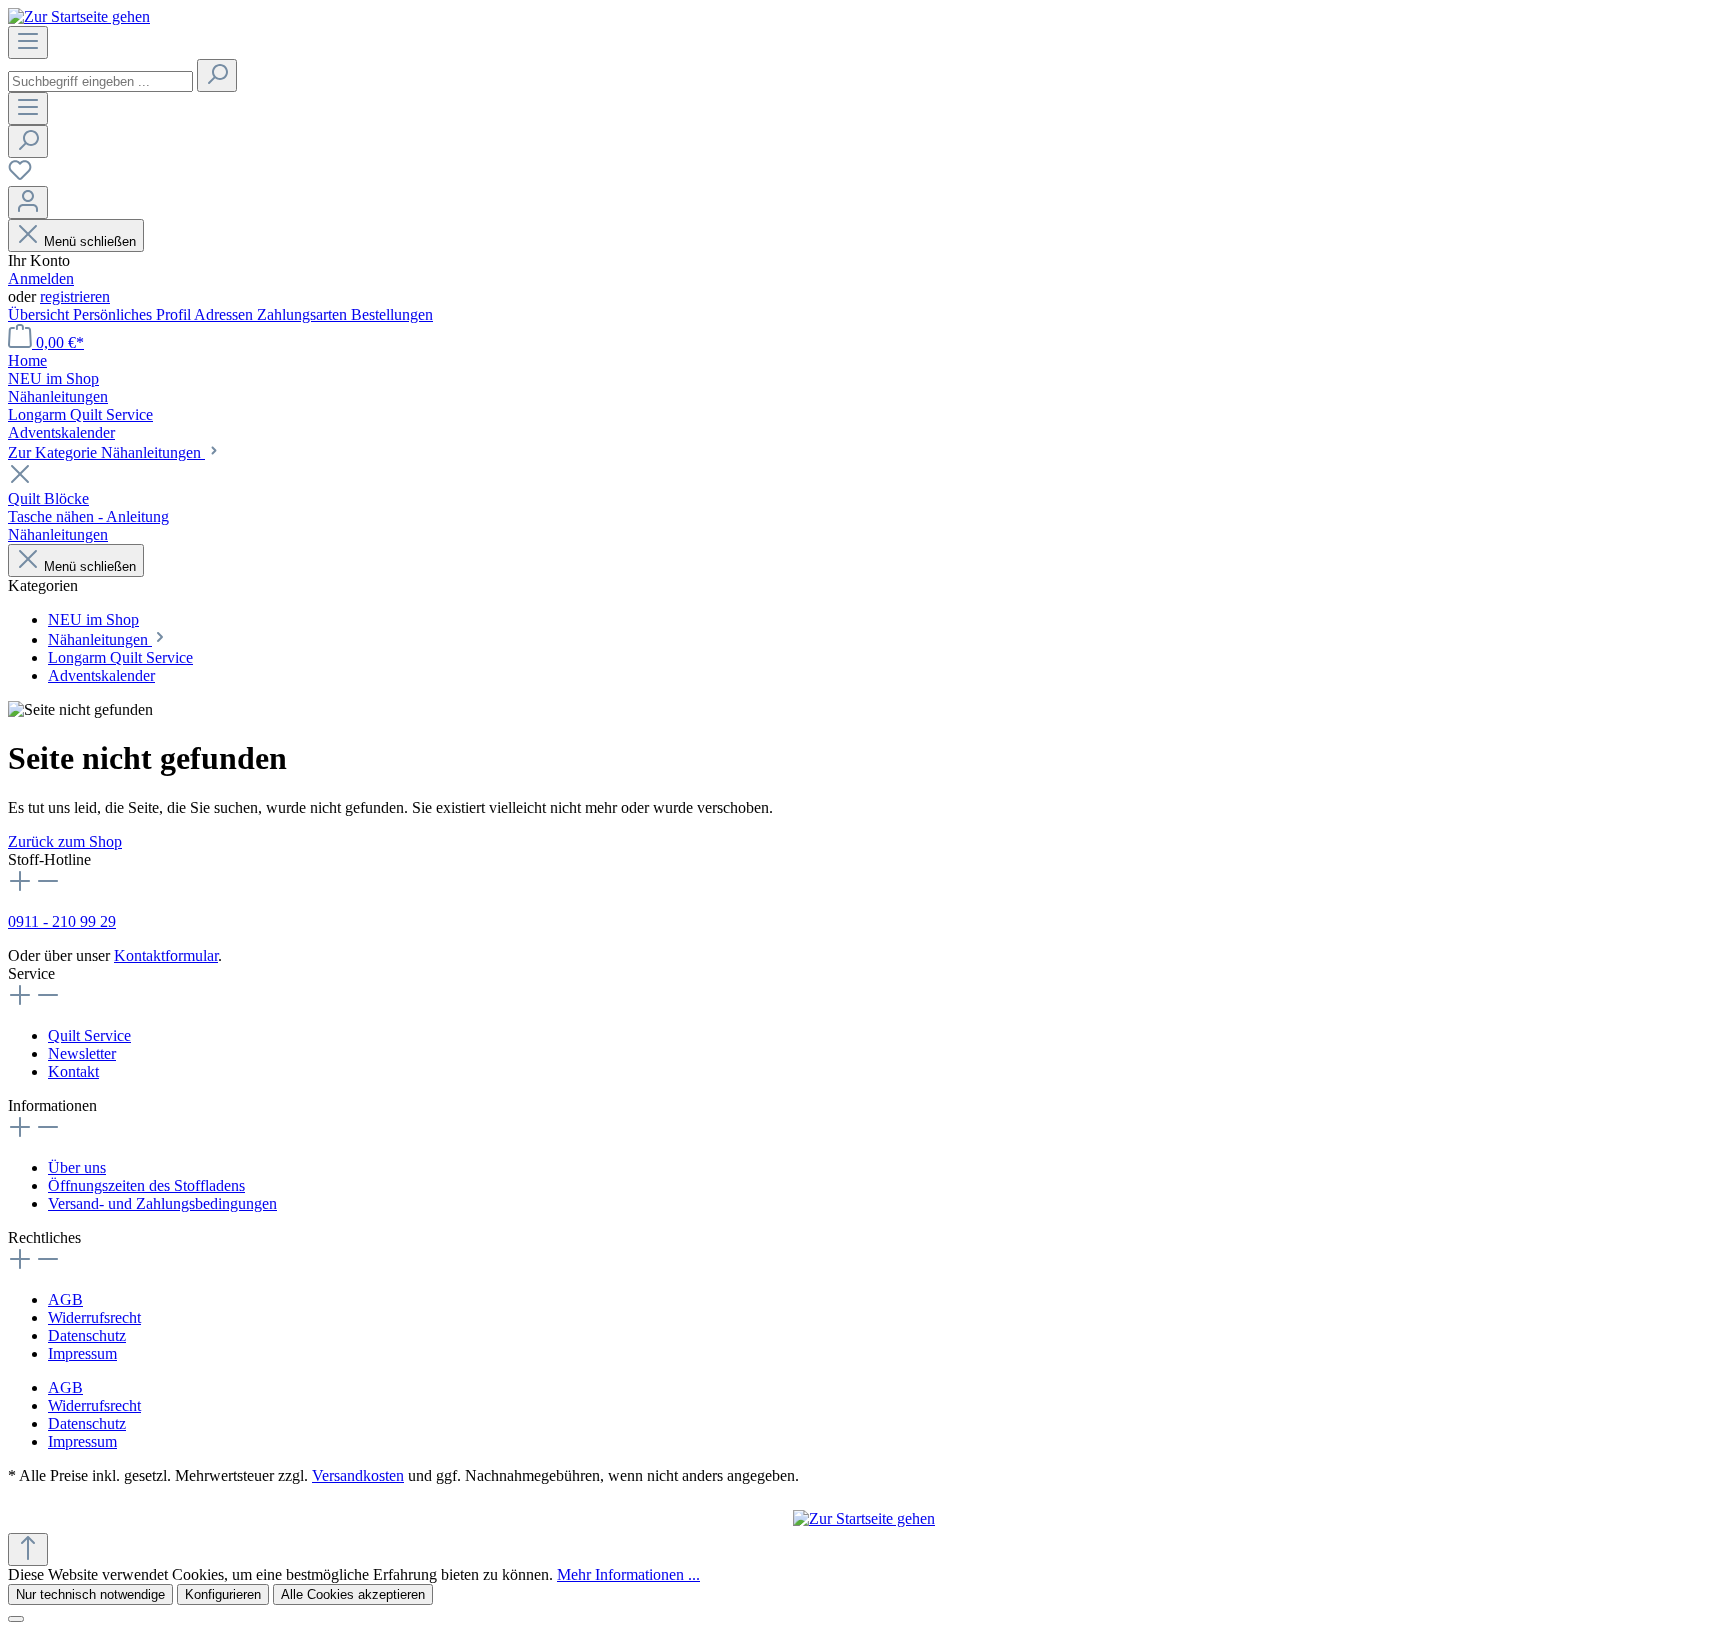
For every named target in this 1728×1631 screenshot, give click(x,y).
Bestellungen (392, 314)
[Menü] (28, 42)
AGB (65, 1299)
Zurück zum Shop (65, 841)
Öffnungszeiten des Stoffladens (146, 1185)
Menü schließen (90, 241)
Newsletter (82, 1053)
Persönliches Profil (133, 314)
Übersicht (40, 314)
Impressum (82, 1353)
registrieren (75, 296)
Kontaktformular (166, 955)
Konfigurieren (223, 1594)
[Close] (16, 1619)
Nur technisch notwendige (90, 1594)
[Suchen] (217, 75)
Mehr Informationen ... (628, 1574)
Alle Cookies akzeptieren (353, 1594)
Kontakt (73, 1071)
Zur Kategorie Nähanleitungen (106, 452)
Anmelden (41, 278)
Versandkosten (358, 1475)
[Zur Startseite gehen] (79, 16)
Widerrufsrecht (94, 1317)
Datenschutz (87, 1335)
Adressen (225, 314)
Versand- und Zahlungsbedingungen (162, 1203)
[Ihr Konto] (28, 202)
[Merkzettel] (20, 176)
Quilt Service (89, 1035)
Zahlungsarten (304, 314)
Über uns (77, 1167)
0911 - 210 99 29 (62, 921)
